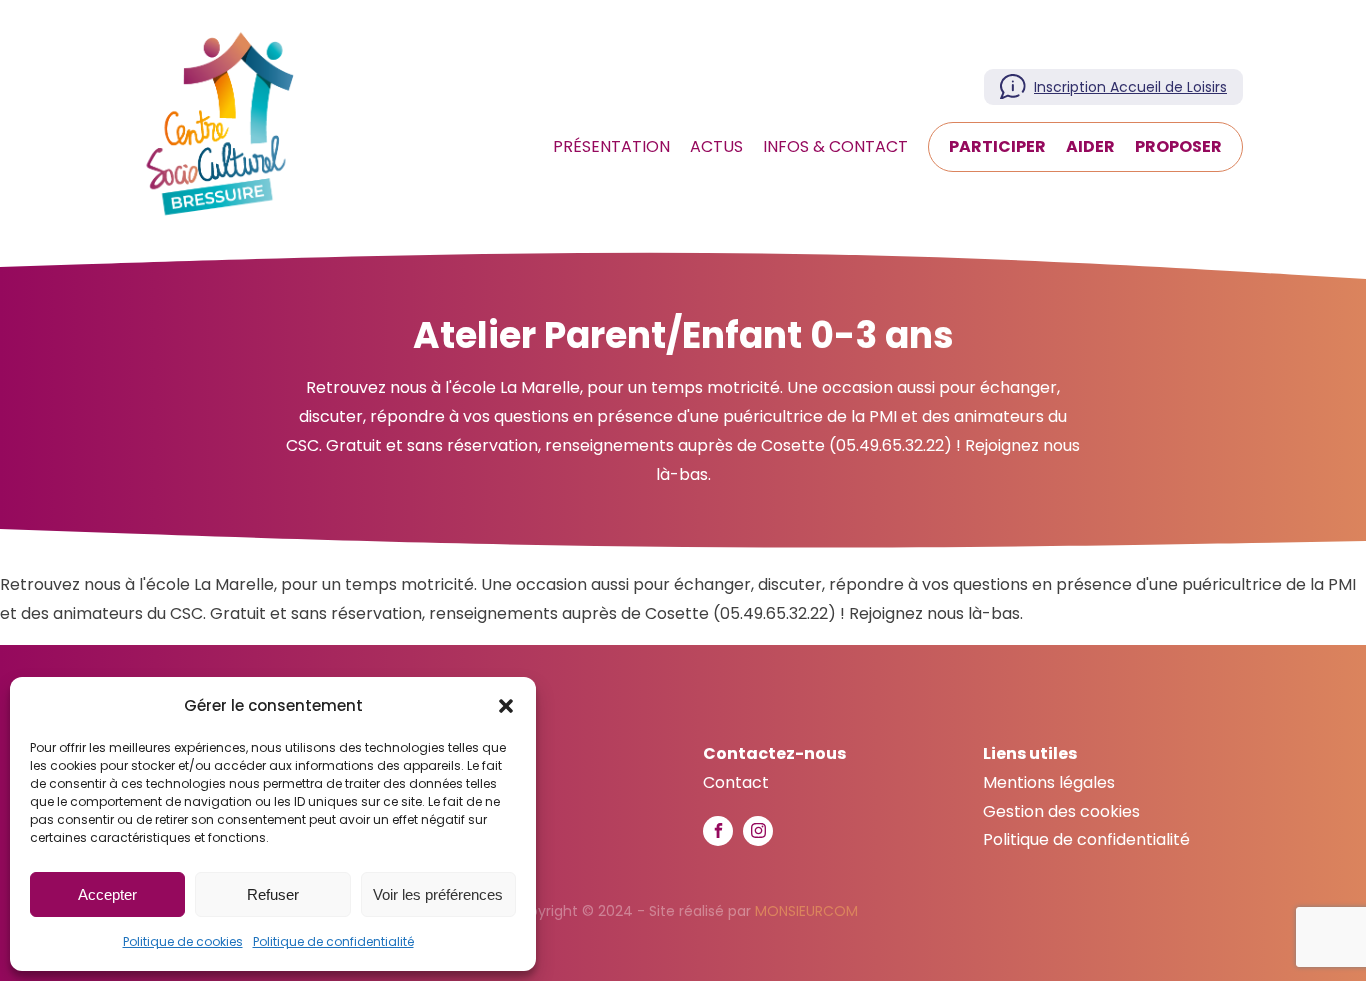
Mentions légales (1049, 782)
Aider (1090, 146)
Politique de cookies (183, 941)
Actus (716, 146)
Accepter (107, 894)
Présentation (611, 146)
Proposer (1178, 146)
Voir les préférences (438, 894)
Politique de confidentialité (333, 941)
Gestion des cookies (1061, 811)
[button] (506, 706)
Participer (997, 146)
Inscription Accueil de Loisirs (1130, 87)
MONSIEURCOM (806, 911)
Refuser (273, 894)
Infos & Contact (835, 146)
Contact (736, 782)
